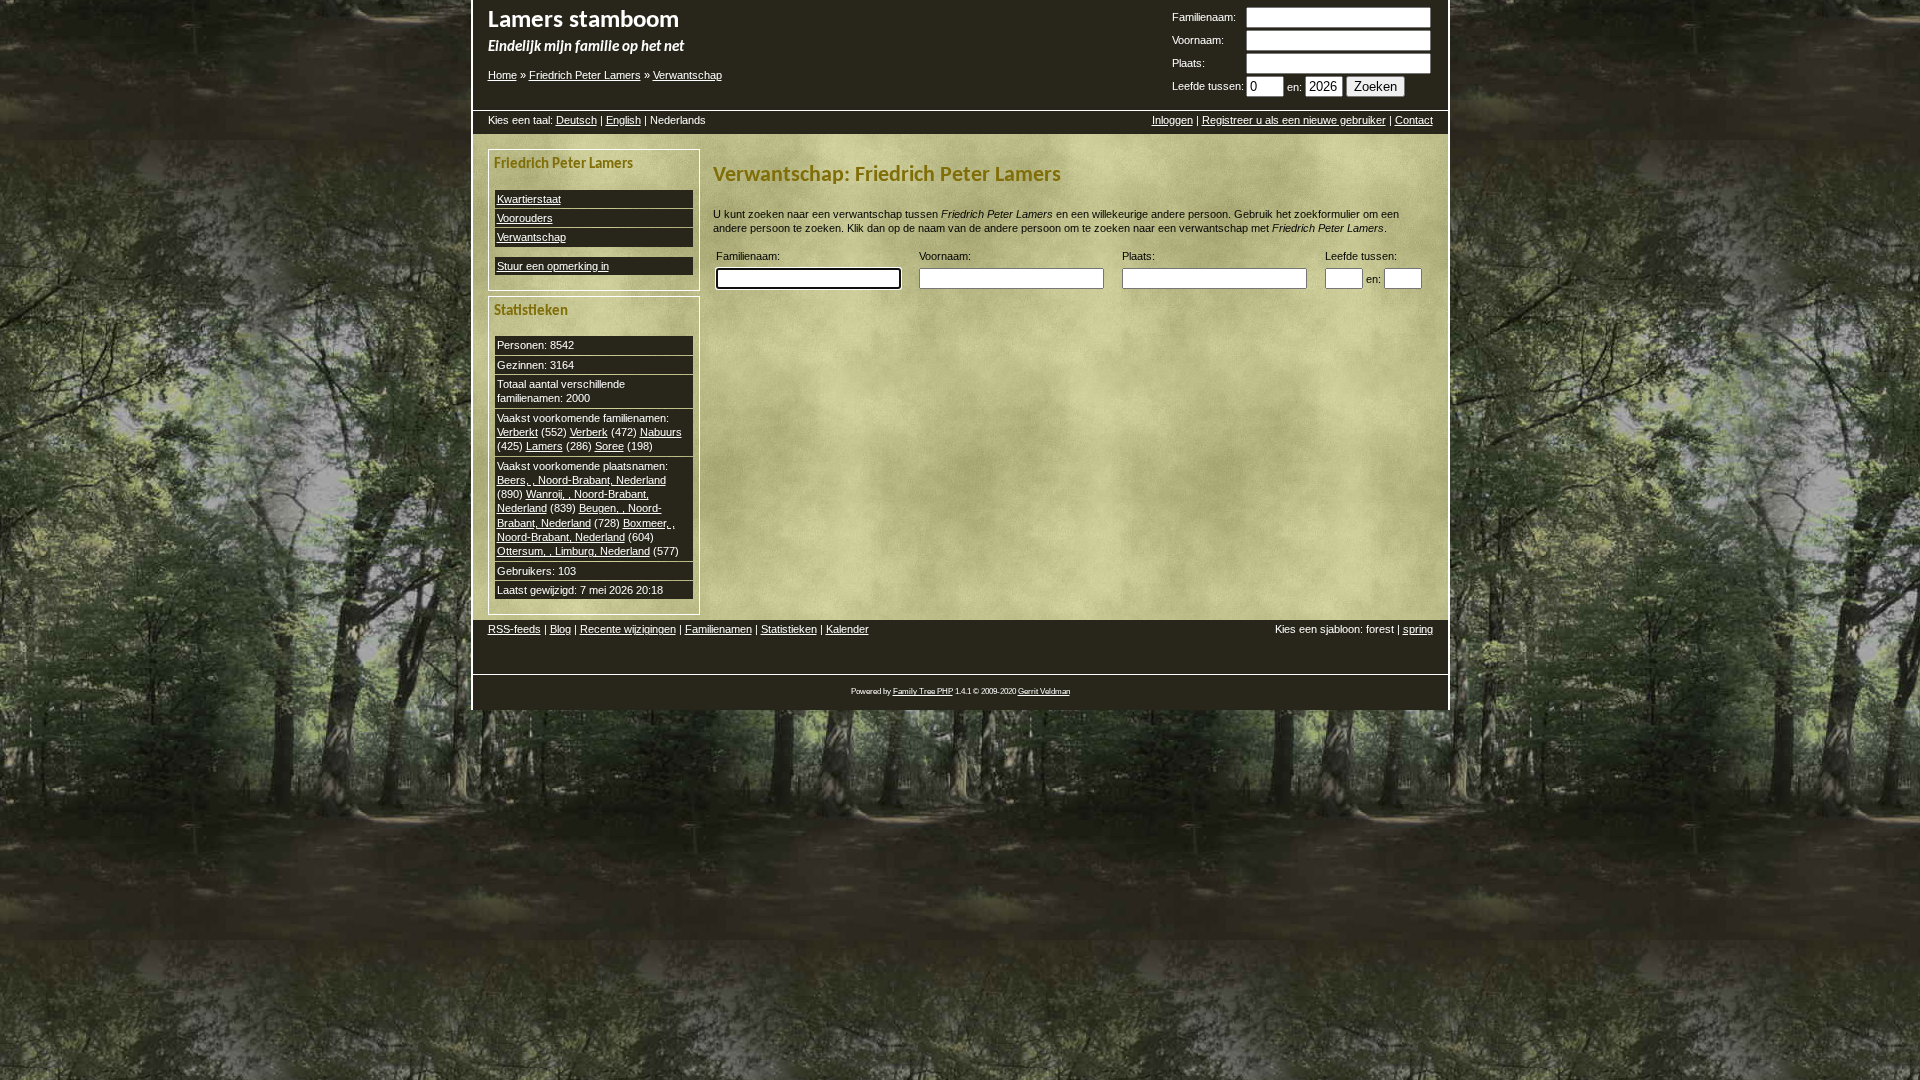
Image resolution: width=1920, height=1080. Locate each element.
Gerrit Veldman (1044, 691)
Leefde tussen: (1208, 86)
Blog (560, 629)
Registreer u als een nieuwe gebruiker (1294, 120)
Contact (1414, 120)
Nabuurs (661, 432)
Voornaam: (1198, 40)
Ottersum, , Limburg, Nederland (573, 551)
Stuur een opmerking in (553, 266)
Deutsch (576, 120)
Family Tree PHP (923, 691)
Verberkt (517, 432)
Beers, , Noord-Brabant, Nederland (581, 480)
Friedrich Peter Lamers (585, 75)
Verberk (589, 432)
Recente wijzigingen (628, 629)
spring (1418, 629)
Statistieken (789, 629)
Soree (609, 446)
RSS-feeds (514, 629)
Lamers (544, 446)
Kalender (847, 629)
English (623, 120)
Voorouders (525, 218)
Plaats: (1188, 63)
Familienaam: (1204, 17)
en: (1294, 87)
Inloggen (1172, 120)
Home (502, 75)
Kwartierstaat (529, 199)
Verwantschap (687, 75)
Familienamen (718, 629)
